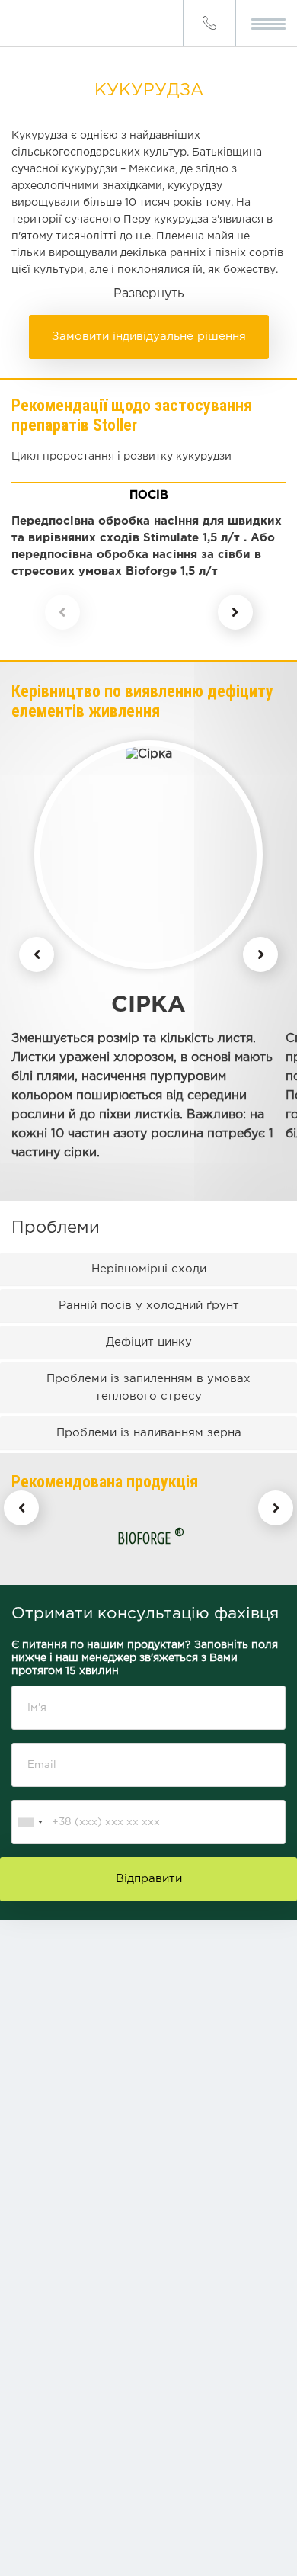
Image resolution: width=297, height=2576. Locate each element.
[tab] (148, 1269)
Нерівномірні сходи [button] (149, 1269)
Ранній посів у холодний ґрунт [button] (149, 1306)
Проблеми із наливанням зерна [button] (149, 1433)
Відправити (149, 1879)
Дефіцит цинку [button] (149, 1342)
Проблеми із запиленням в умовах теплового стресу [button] (148, 1387)
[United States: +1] (30, 1822)
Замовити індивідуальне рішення (149, 337)
